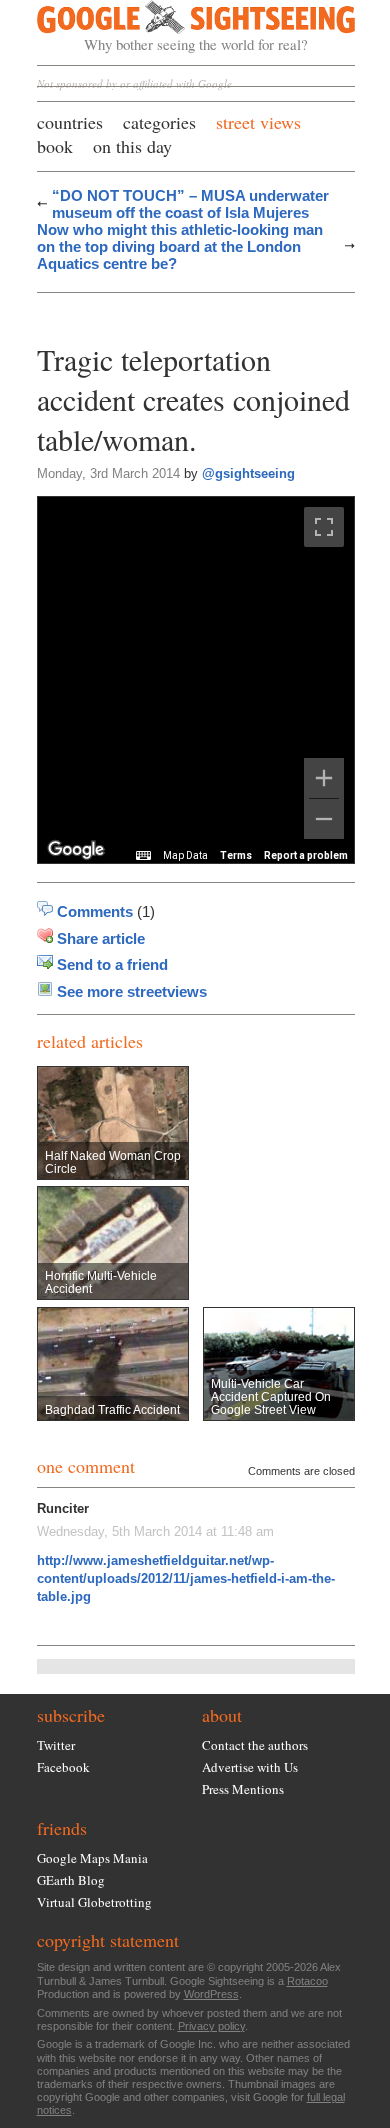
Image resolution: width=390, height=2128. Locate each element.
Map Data (185, 855)
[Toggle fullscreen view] (324, 527)
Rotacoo (307, 1981)
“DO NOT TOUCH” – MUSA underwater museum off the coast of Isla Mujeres (190, 204)
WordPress (211, 1994)
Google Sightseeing (172, 27)
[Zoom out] (324, 819)
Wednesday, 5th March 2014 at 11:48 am (155, 1531)
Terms (236, 855)
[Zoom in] (324, 778)
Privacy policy (211, 2026)
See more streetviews (132, 991)
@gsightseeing (248, 473)
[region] (196, 680)
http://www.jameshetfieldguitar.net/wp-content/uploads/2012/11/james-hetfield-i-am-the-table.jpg (186, 1578)
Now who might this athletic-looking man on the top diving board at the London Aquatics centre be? (180, 246)
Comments (95, 911)
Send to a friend (112, 964)
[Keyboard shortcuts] (143, 856)
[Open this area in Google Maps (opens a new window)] (76, 850)
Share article (101, 938)
